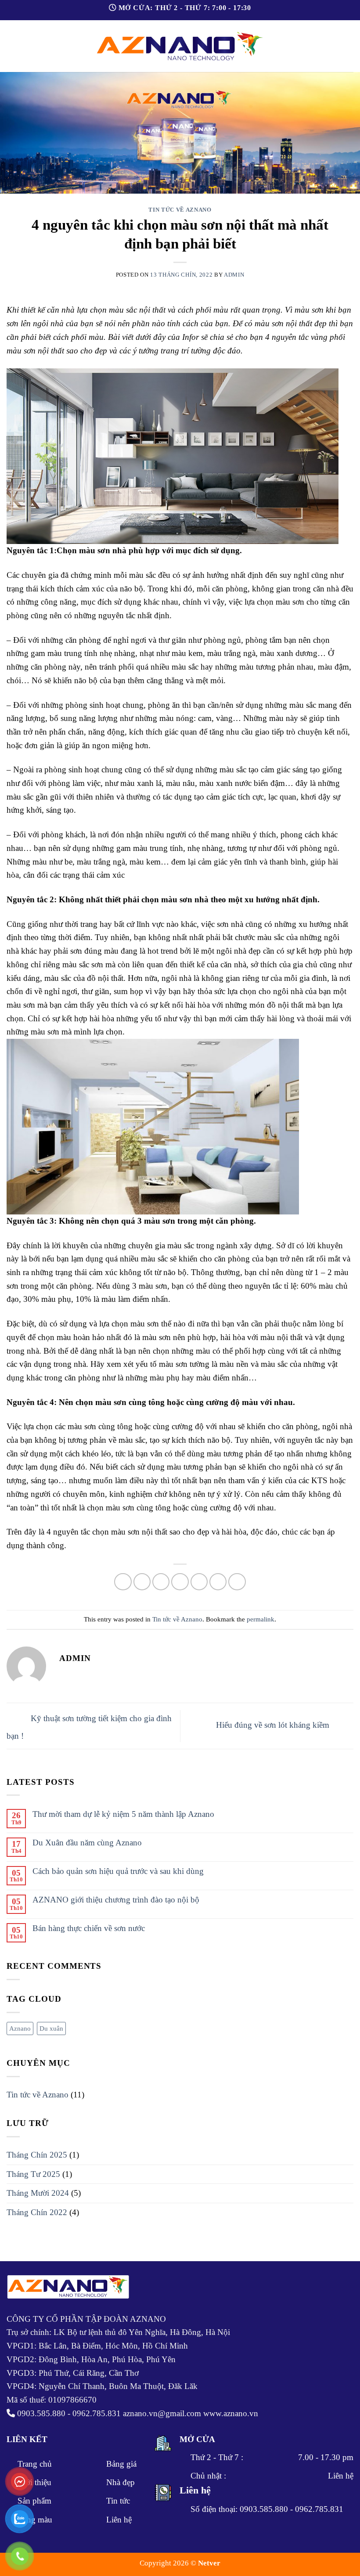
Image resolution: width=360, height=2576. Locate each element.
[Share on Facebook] (142, 1582)
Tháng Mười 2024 (38, 2193)
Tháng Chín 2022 (37, 2212)
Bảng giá (121, 2464)
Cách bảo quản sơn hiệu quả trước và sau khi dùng (118, 1871)
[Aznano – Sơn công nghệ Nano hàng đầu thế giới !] (180, 46)
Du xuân (51, 2028)
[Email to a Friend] (180, 1582)
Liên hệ (119, 2520)
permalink (261, 1619)
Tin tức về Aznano (180, 210)
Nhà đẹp (121, 2482)
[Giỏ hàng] (349, 46)
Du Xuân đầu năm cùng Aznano (87, 1843)
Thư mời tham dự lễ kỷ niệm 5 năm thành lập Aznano (123, 1814)
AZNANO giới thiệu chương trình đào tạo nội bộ (116, 1900)
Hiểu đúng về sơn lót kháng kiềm (274, 1725)
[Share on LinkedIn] (237, 1582)
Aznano (20, 2028)
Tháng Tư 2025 (33, 2174)
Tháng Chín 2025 (37, 2155)
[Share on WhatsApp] (123, 1582)
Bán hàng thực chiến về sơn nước (89, 1928)
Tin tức (118, 2501)
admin (234, 275)
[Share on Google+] (218, 1582)
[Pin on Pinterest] (199, 1582)
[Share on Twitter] (161, 1582)
